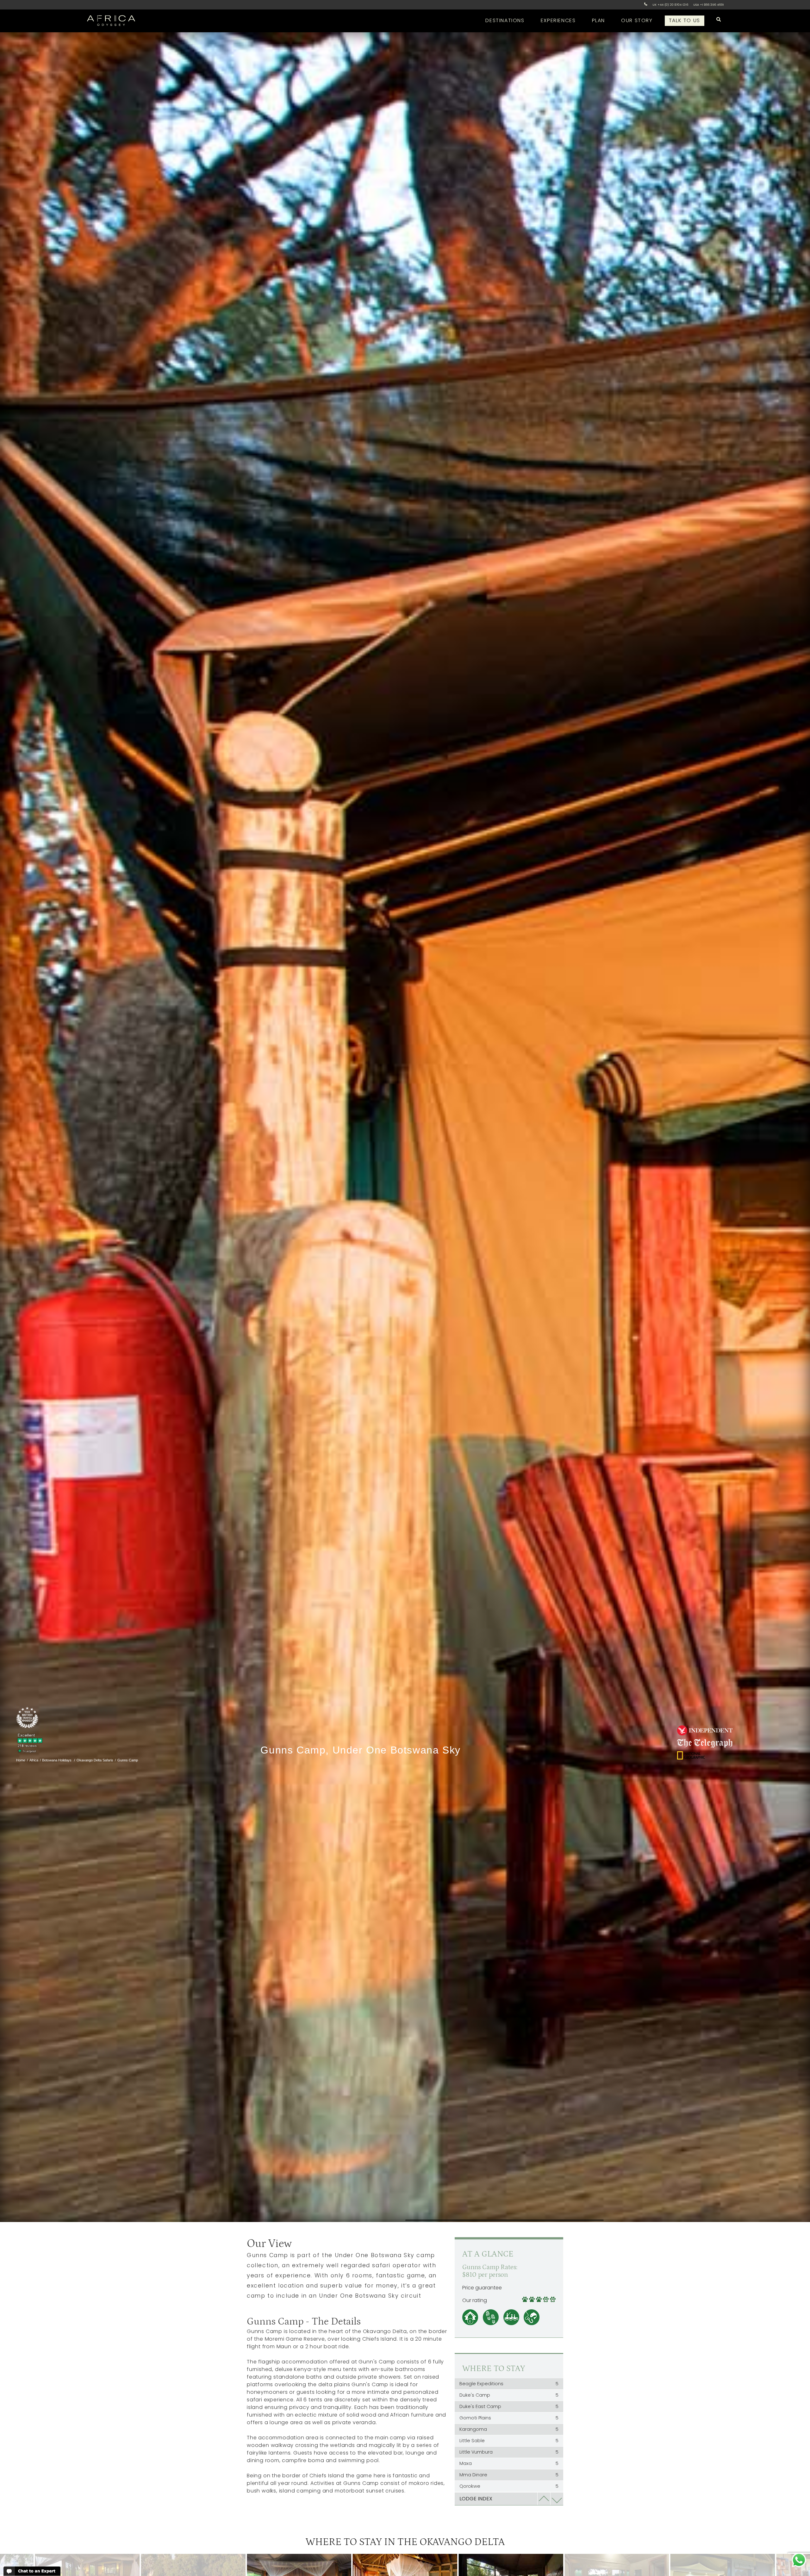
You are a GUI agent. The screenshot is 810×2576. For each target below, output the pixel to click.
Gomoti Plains (509, 2418)
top (544, 2499)
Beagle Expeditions (509, 2384)
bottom (557, 2499)
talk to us (685, 20)
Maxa (509, 2463)
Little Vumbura (509, 2452)
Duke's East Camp (509, 2406)
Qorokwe (509, 2486)
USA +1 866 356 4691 (709, 5)
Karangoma (509, 2429)
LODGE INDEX (476, 2499)
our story (637, 20)
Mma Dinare (509, 2475)
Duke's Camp (509, 2395)
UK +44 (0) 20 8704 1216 (670, 5)
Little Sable (509, 2441)
